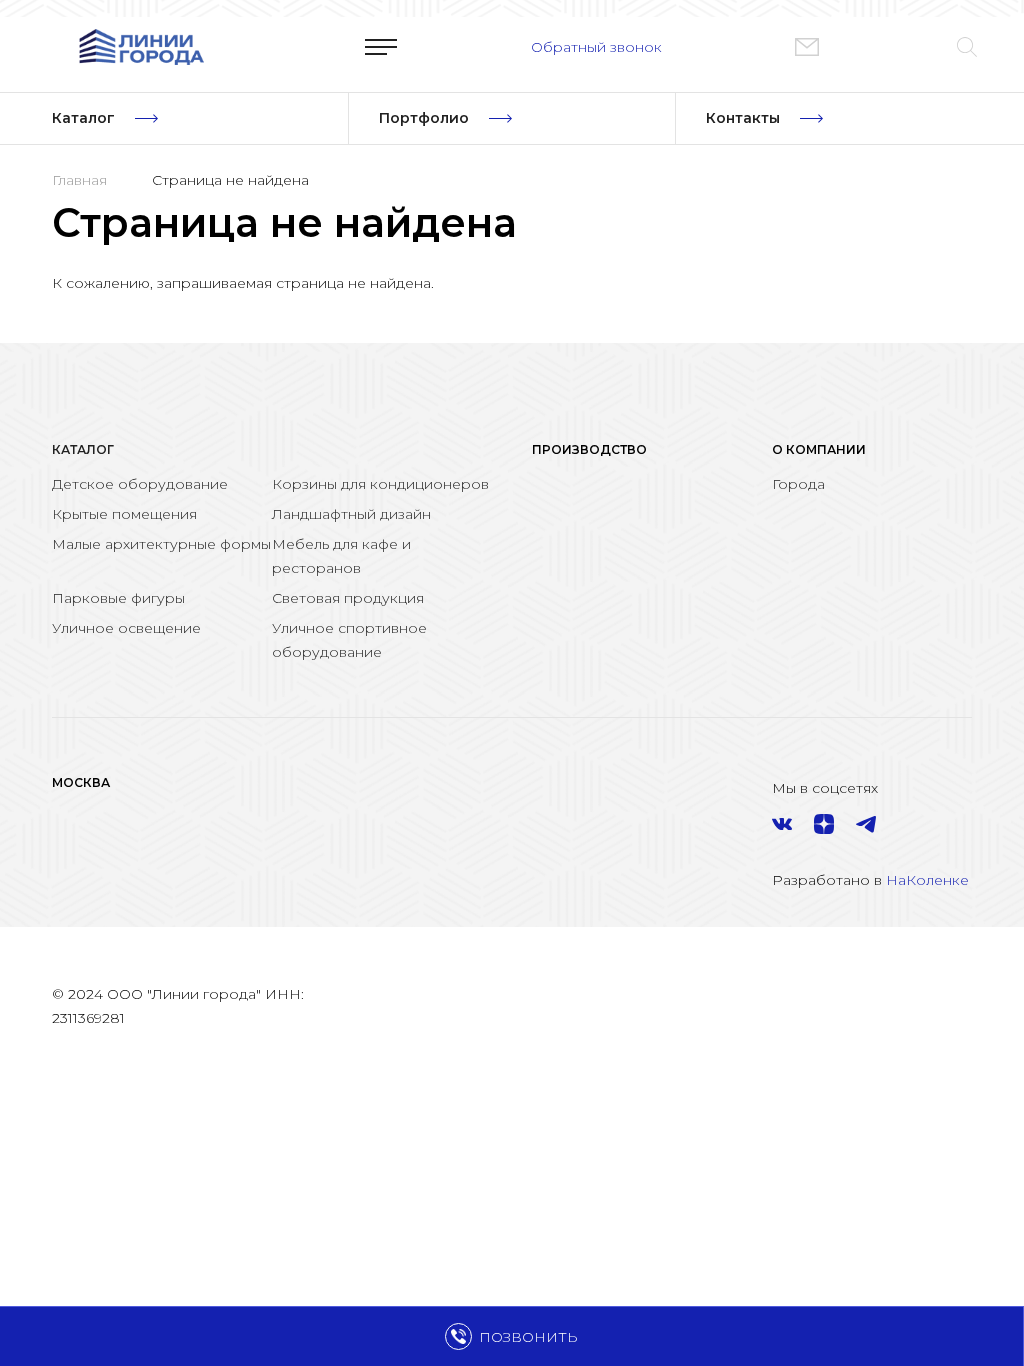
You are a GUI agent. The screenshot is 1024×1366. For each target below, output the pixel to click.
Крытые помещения (124, 514)
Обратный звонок (596, 47)
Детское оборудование (140, 484)
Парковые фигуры (118, 598)
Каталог (83, 449)
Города (798, 484)
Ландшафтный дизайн (351, 514)
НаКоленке (927, 880)
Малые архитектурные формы (161, 544)
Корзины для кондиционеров (380, 484)
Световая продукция (348, 598)
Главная (79, 180)
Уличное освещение (126, 628)
